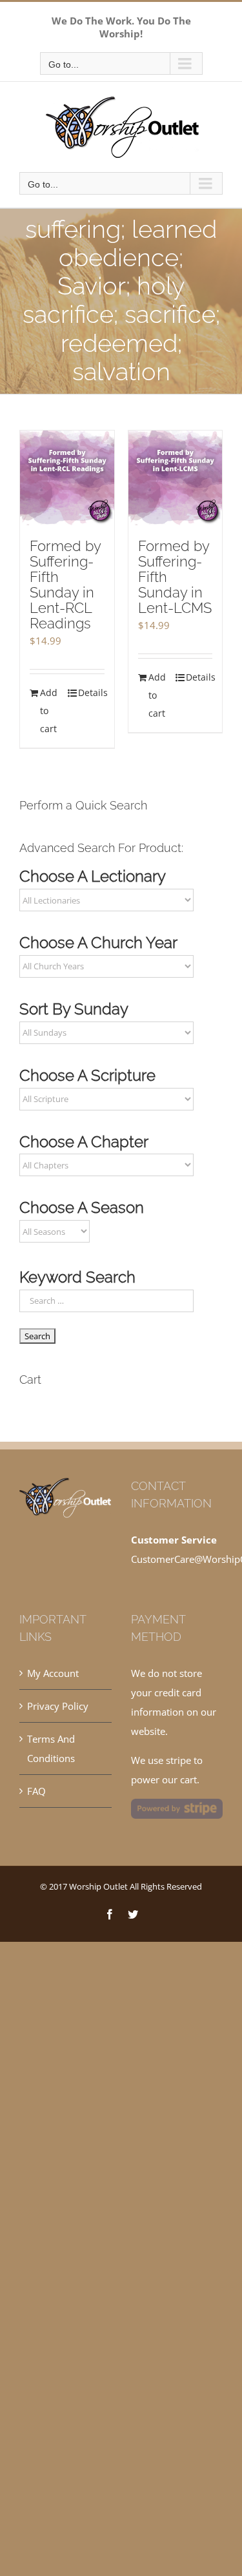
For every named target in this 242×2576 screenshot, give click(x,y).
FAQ (36, 1791)
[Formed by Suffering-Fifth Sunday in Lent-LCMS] (176, 478)
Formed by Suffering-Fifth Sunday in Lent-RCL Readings (65, 585)
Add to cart (49, 711)
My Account (53, 1673)
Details (91, 692)
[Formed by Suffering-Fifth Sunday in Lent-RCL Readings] (67, 478)
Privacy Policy (58, 1706)
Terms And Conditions (51, 1748)
